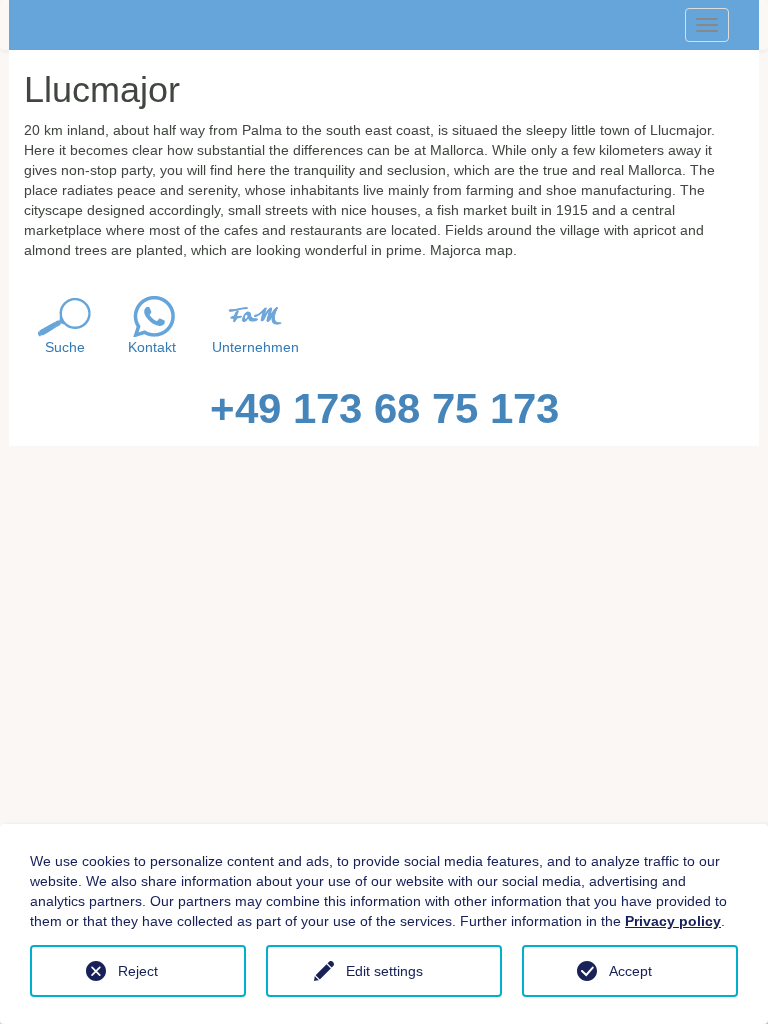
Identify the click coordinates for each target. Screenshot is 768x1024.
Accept (630, 971)
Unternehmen (255, 347)
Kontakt (152, 347)
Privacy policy (673, 921)
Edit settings (384, 971)
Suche (65, 347)
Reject (138, 971)
